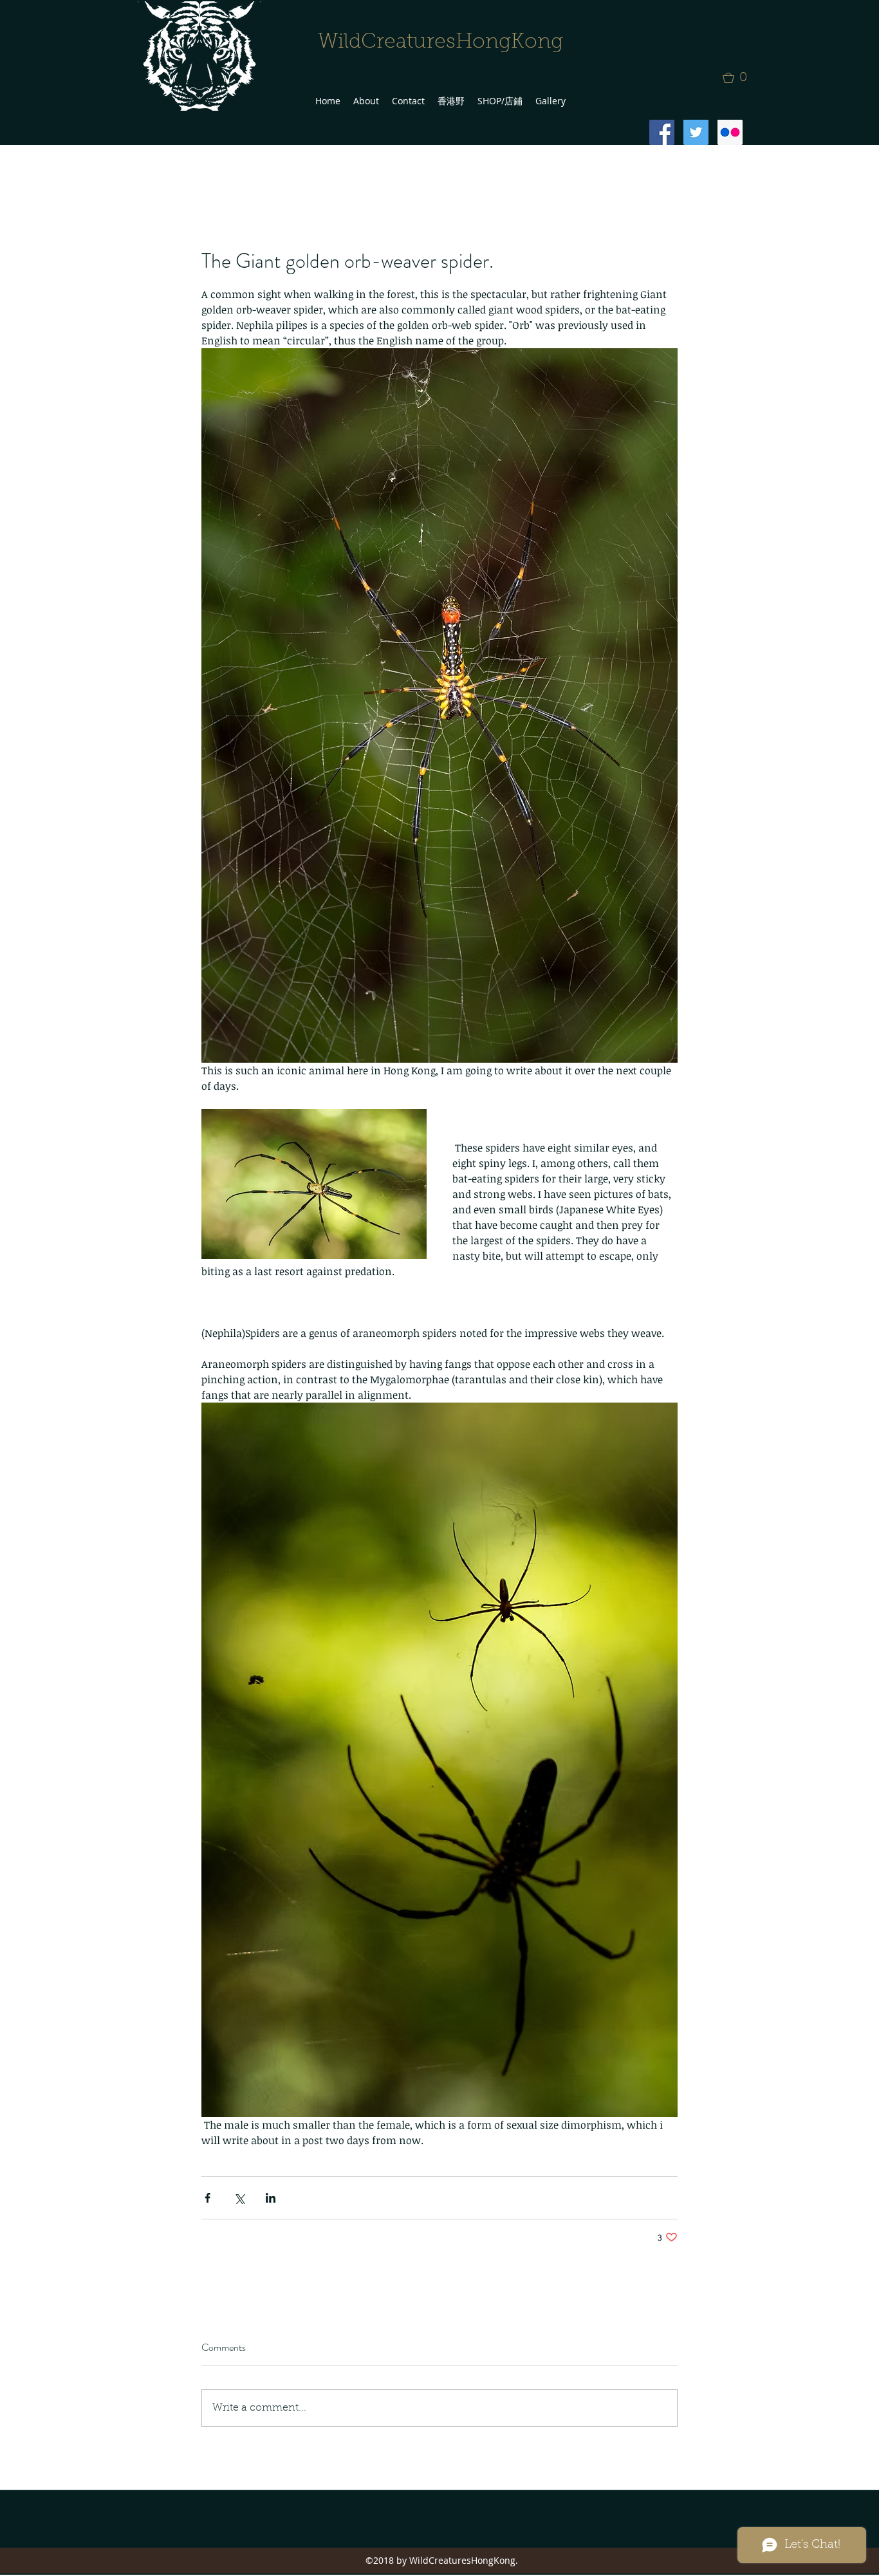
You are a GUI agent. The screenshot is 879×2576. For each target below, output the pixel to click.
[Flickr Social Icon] (730, 132)
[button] (739, 78)
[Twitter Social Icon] (696, 132)
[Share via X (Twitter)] (239, 2198)
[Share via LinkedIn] (271, 2198)
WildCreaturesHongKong (440, 42)
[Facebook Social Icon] (662, 132)
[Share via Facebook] (208, 2198)
